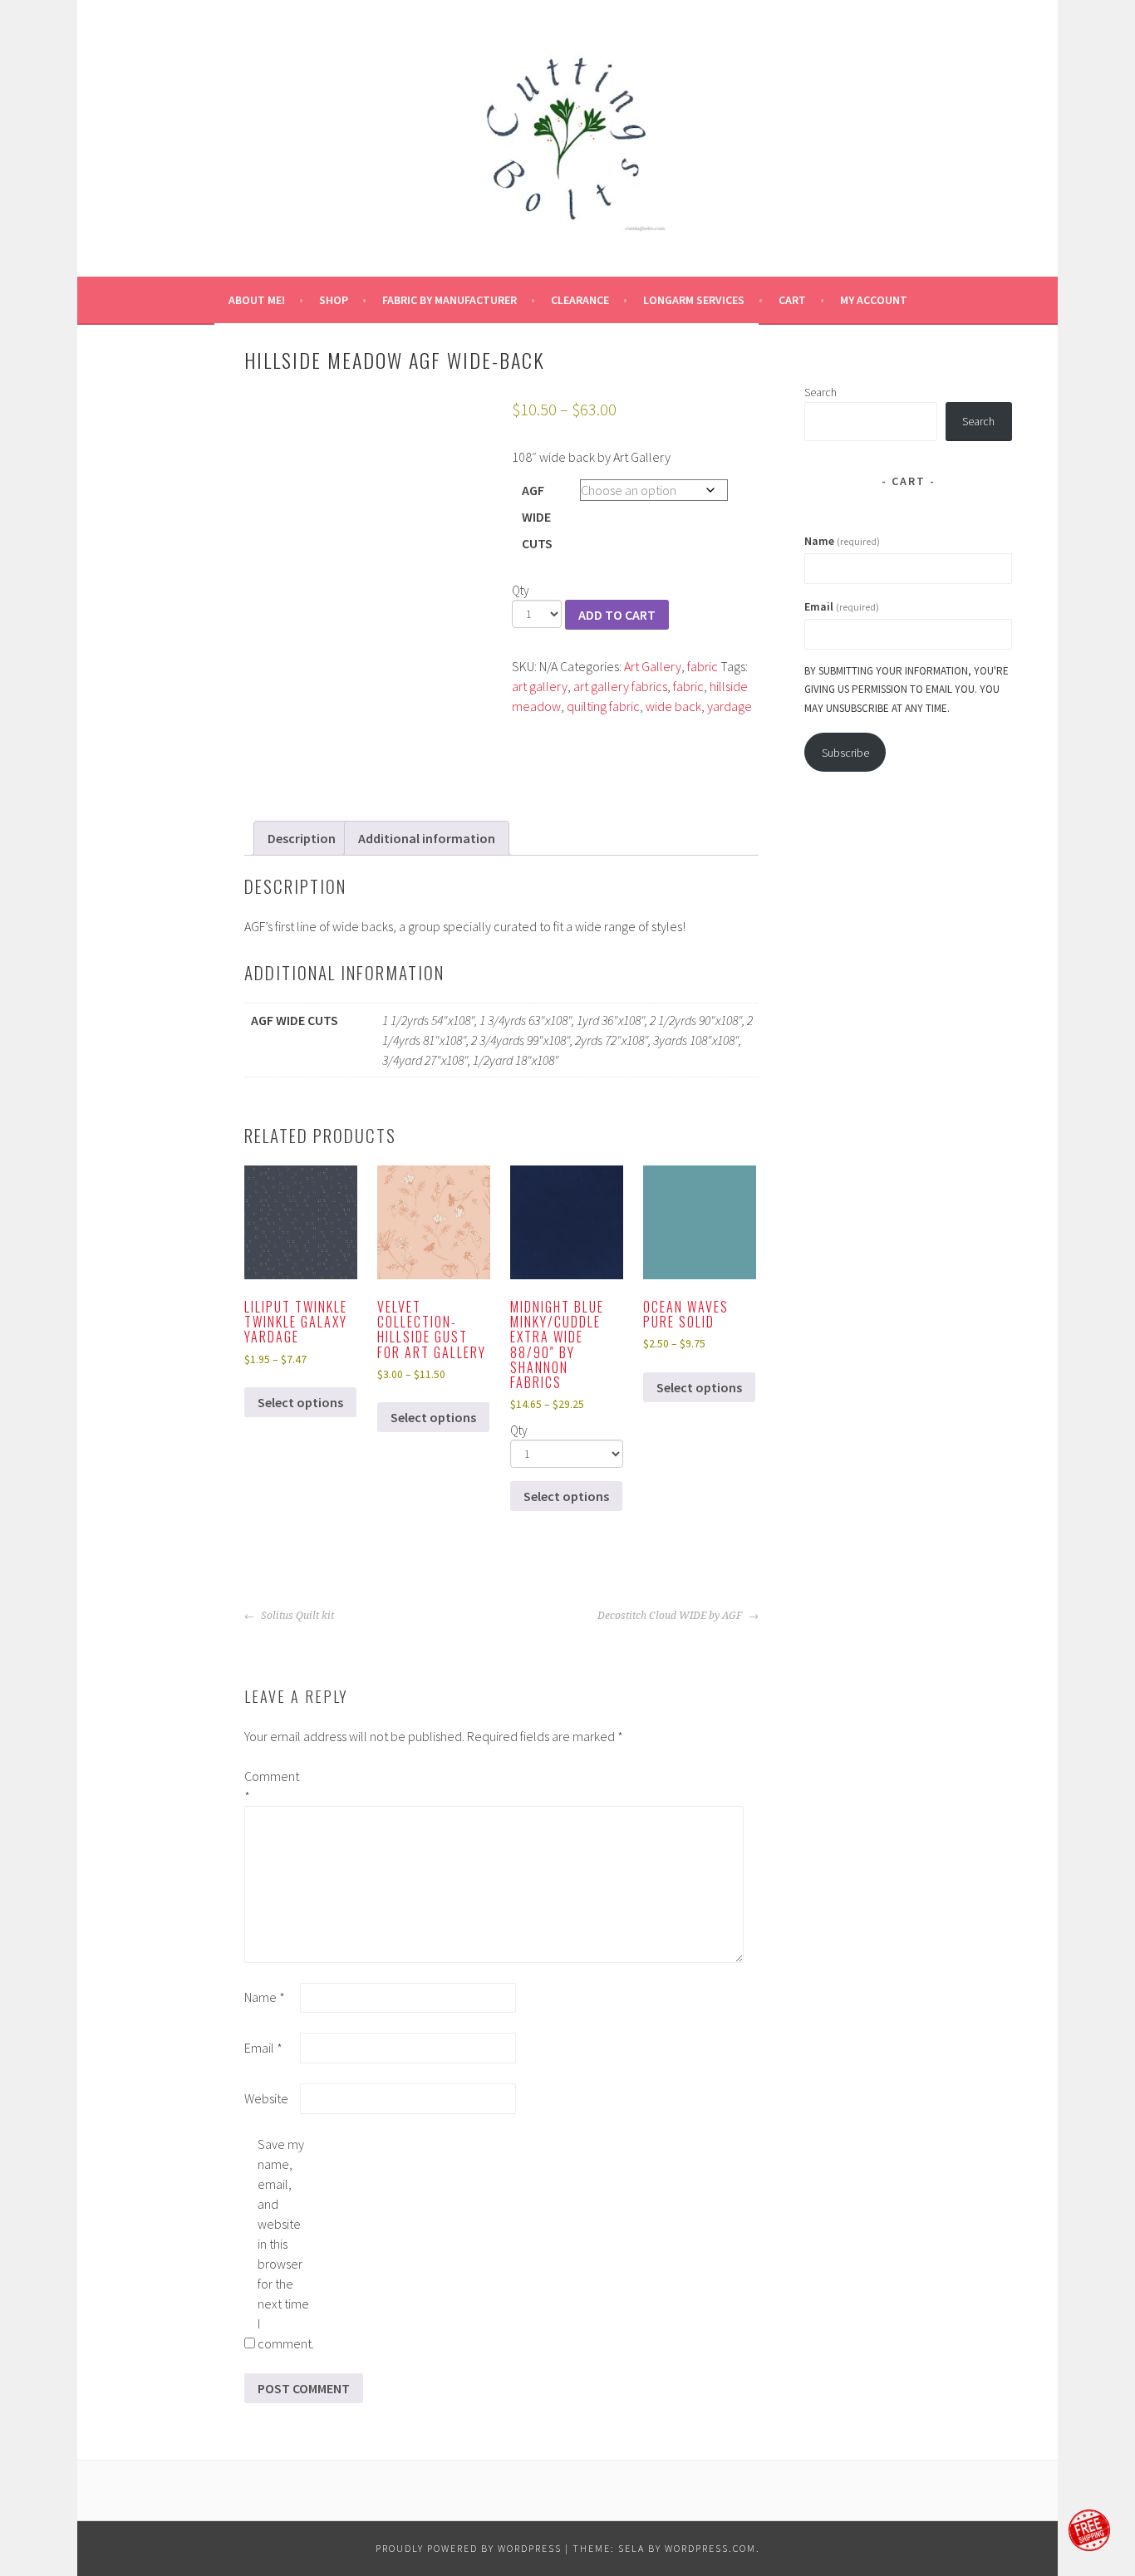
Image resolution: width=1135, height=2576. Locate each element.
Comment (271, 1786)
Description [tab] (302, 838)
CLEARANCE (580, 300)
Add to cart (617, 615)
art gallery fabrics (620, 686)
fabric (703, 666)
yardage (730, 706)
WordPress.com (710, 2548)
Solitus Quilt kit (296, 1616)
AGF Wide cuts (537, 517)
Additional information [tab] (427, 838)
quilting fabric (603, 706)
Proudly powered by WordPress (469, 2548)
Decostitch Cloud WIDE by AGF (671, 1616)
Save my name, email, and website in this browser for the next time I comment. (284, 2244)
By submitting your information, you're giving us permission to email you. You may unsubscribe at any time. (907, 689)
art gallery (540, 686)
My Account (874, 300)
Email (263, 2048)
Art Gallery (653, 666)
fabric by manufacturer (450, 300)
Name (265, 1997)
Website (266, 2098)
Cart (792, 300)
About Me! (257, 300)
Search (821, 392)
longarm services (694, 300)
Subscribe (845, 753)
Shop (334, 300)
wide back (673, 706)
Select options (300, 1402)
